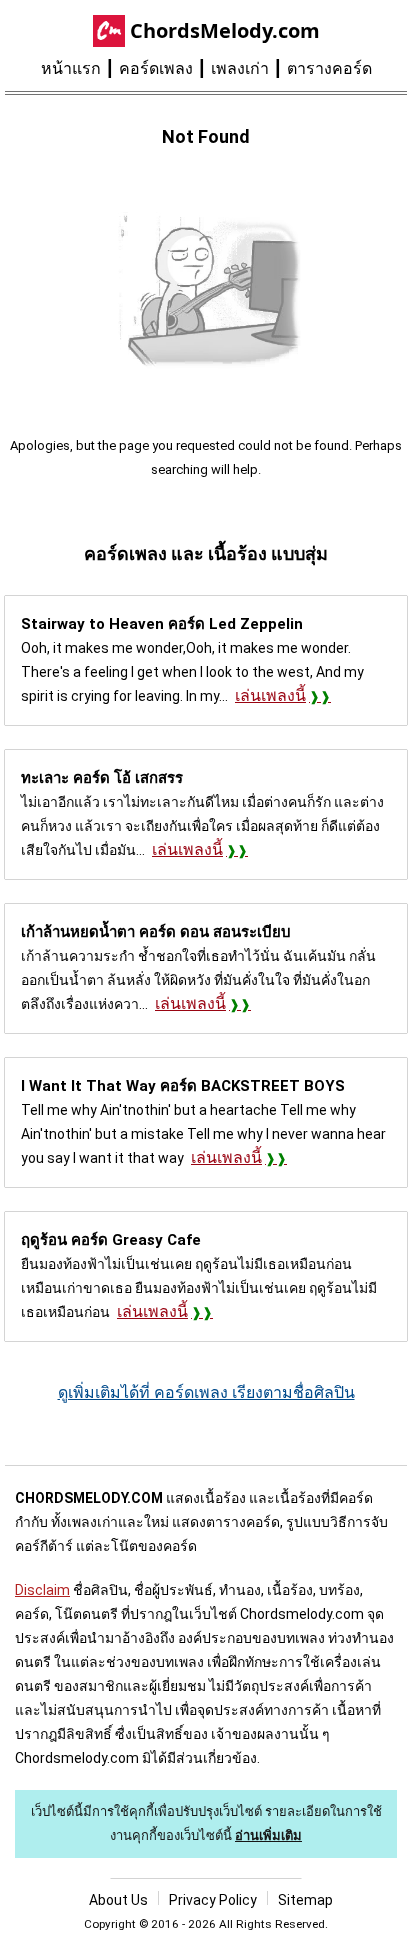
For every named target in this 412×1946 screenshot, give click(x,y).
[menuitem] (80, 69)
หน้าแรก (71, 68)
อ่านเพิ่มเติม (268, 1835)
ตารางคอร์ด (329, 68)
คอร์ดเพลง (156, 68)
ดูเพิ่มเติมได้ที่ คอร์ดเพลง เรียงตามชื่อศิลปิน (206, 1392)
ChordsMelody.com (225, 30)
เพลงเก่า (240, 68)
